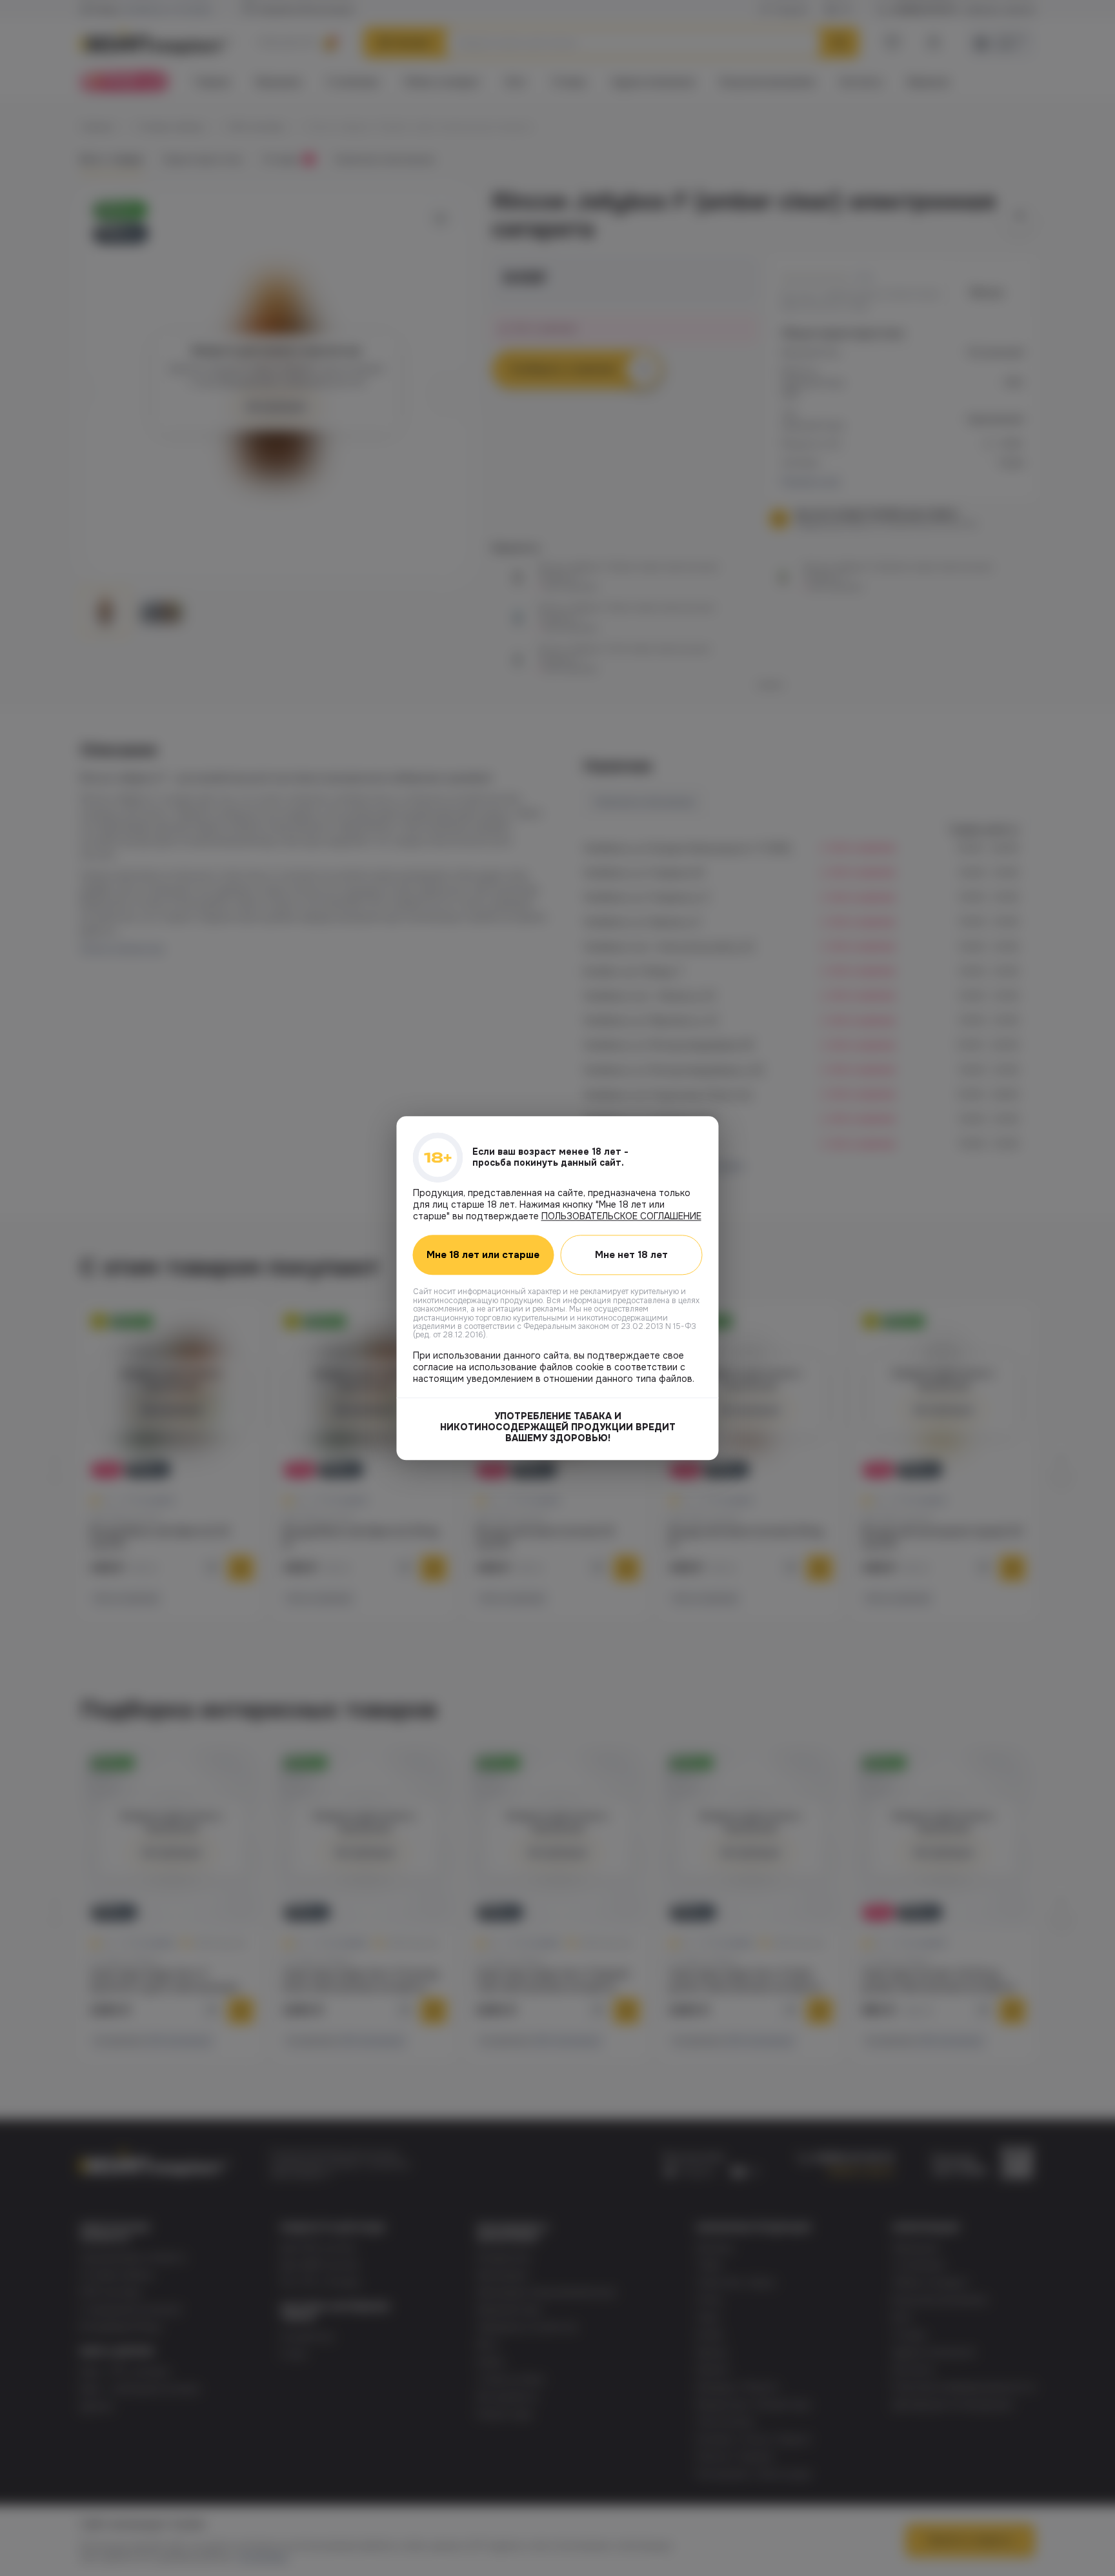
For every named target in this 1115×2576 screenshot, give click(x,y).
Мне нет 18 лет (631, 1255)
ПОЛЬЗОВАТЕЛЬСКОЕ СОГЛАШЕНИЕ (621, 1216)
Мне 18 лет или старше (483, 1255)
